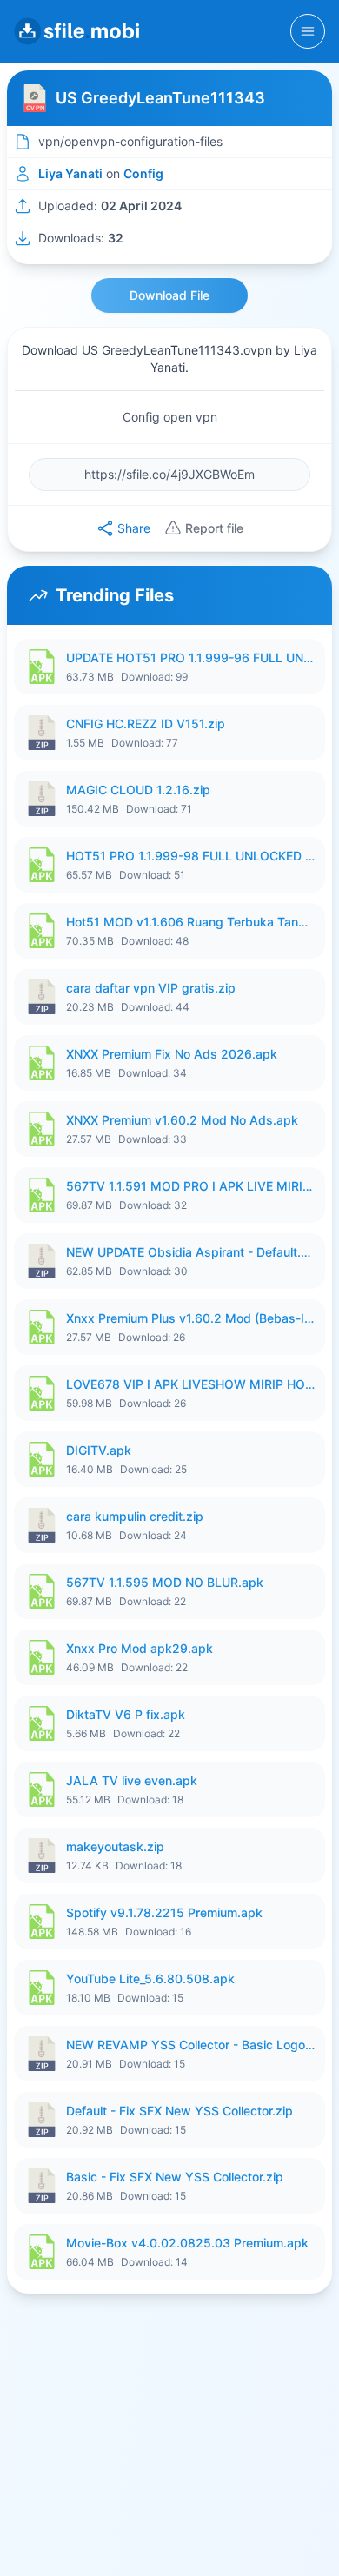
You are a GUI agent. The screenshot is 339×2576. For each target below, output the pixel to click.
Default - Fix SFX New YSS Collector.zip (179, 2111)
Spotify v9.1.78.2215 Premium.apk (164, 1912)
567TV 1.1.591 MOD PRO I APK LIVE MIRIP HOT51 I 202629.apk (190, 1186)
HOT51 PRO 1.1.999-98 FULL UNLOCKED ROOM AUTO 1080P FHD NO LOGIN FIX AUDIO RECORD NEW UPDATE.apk (190, 856)
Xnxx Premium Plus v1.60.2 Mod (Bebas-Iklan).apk (190, 1318)
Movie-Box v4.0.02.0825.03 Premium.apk (187, 2243)
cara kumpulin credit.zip (135, 1516)
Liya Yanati (70, 173)
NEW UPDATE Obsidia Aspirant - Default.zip (190, 1252)
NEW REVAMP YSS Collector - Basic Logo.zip (190, 2045)
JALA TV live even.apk (132, 1780)
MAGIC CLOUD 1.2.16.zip (138, 790)
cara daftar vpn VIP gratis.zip (151, 988)
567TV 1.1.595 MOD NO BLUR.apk (165, 1582)
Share (134, 528)
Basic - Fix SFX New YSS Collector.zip (175, 2177)
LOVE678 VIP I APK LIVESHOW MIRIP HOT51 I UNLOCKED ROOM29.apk (190, 1384)
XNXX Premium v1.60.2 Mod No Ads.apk (182, 1120)
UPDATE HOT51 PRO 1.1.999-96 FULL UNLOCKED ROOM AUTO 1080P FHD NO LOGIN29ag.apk (190, 657)
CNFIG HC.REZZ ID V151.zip (146, 724)
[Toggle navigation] (308, 31)
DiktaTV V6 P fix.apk (126, 1714)
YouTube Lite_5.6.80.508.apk (150, 1978)
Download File (169, 295)
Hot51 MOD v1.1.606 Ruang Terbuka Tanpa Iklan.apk (190, 922)
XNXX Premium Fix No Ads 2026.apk (172, 1054)
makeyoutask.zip (115, 1846)
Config (143, 173)
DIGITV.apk (99, 1450)
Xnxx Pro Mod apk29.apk (140, 1648)
